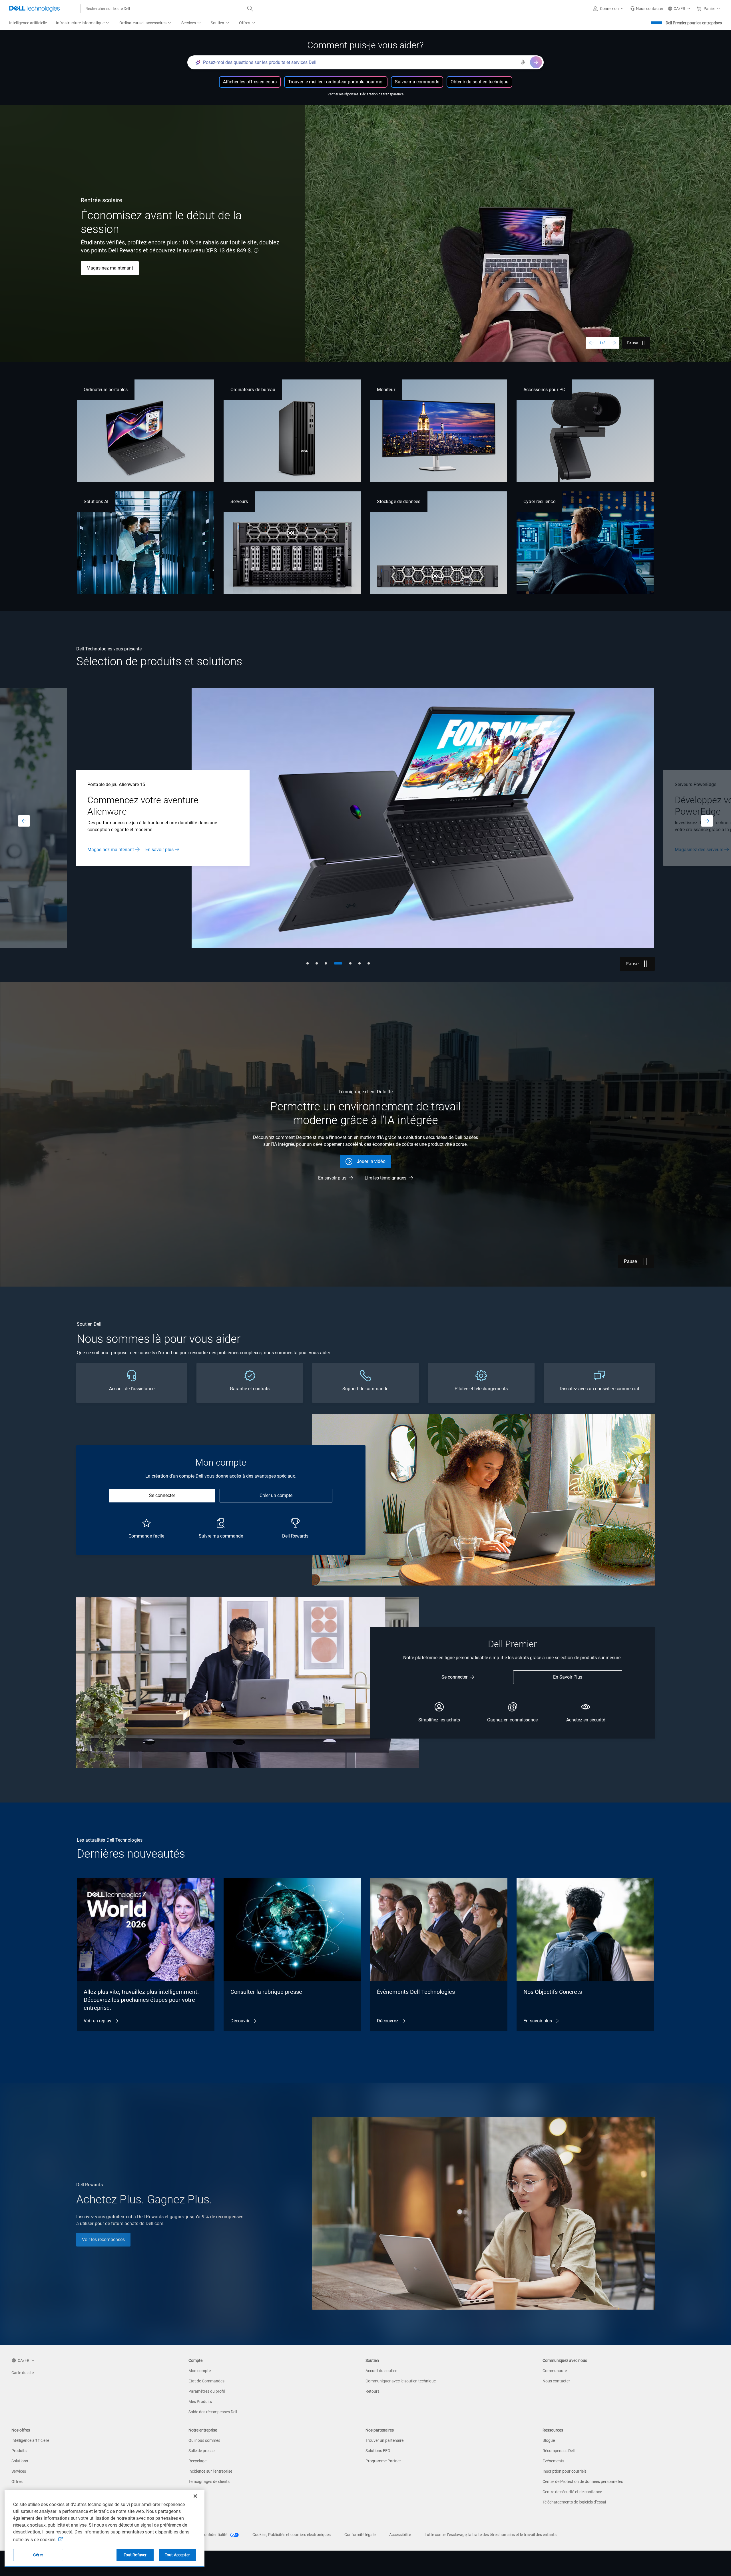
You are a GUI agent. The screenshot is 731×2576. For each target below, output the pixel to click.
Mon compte (200, 2371)
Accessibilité (400, 2535)
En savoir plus (689, 844)
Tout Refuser (135, 2555)
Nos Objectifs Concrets (553, 1992)
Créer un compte (276, 1495)
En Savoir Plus (568, 1677)
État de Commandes (206, 2381)
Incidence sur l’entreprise (210, 2471)
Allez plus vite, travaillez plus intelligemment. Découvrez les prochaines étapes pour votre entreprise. (141, 2000)
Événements (553, 2461)
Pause (632, 343)
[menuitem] (83, 23)
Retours (372, 2391)
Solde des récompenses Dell (213, 2412)
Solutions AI (96, 502)
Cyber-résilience (539, 502)
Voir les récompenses (103, 2240)
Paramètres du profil (207, 2391)
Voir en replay (98, 2021)
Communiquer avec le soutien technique (401, 2381)
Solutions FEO (378, 2451)
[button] (609, 9)
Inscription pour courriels (565, 2471)
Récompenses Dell (559, 2451)
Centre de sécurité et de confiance (572, 2492)
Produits (19, 2451)
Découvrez (388, 2021)
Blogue (549, 2440)
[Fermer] (195, 2496)
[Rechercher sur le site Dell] (250, 9)
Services (19, 2471)
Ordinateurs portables (106, 390)
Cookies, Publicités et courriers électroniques (292, 2535)
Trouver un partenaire (384, 2440)
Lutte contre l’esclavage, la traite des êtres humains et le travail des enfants (491, 2535)
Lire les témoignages (385, 1178)
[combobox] (168, 9)
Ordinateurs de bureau (253, 390)
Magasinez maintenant (110, 268)
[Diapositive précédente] (591, 343)
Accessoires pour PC (544, 390)
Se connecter (162, 1495)
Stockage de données (399, 502)
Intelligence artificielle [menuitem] (28, 23)
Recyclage (197, 2461)
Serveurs (239, 502)
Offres (17, 2481)
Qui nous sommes (204, 2440)
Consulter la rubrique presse (266, 1992)
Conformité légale (360, 2535)
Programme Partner (383, 2461)
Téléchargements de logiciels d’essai (574, 2502)
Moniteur (386, 390)
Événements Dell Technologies (416, 1992)
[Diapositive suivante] (614, 343)
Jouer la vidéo (371, 1161)
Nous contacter (556, 2381)
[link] (647, 9)
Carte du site (23, 2373)
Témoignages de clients (209, 2481)
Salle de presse (201, 2451)
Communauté (555, 2371)
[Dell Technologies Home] (35, 9)
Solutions (20, 2461)
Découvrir (240, 2021)
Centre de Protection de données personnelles (583, 2481)
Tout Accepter (177, 2555)
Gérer (38, 2555)
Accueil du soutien (381, 2371)
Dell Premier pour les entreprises (694, 23)
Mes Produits (200, 2402)
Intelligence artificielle (30, 2440)
